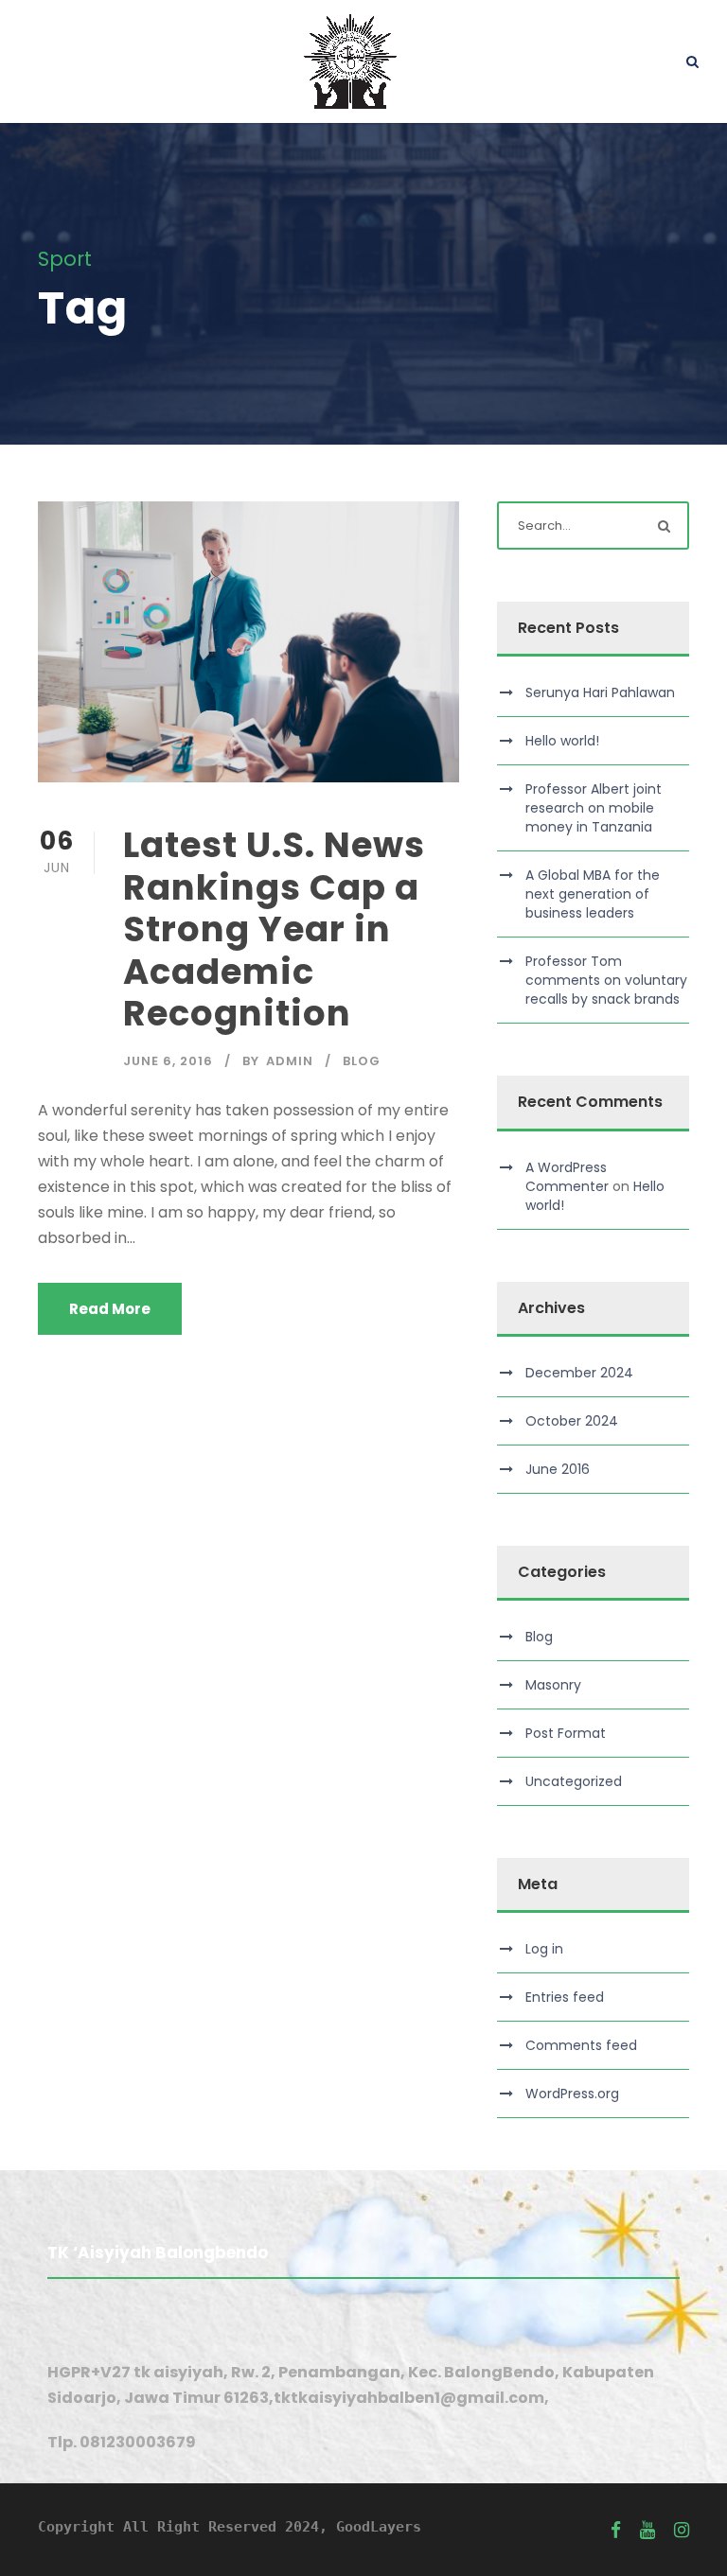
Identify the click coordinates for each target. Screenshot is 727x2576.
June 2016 (558, 1469)
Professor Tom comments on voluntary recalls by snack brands (606, 980)
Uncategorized (574, 1781)
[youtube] (647, 2530)
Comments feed (581, 2045)
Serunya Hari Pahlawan (600, 692)
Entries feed (565, 1997)
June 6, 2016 (168, 1061)
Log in (544, 1949)
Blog (362, 1061)
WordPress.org (572, 2094)
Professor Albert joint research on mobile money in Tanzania (594, 808)
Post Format (566, 1733)
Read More (110, 1309)
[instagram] (682, 2530)
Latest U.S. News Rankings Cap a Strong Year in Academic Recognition (274, 929)
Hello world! (562, 741)
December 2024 (579, 1373)
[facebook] (616, 2530)
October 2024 (572, 1421)
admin (290, 1061)
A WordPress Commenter (567, 1177)
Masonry (553, 1685)
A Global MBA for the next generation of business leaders (593, 894)
